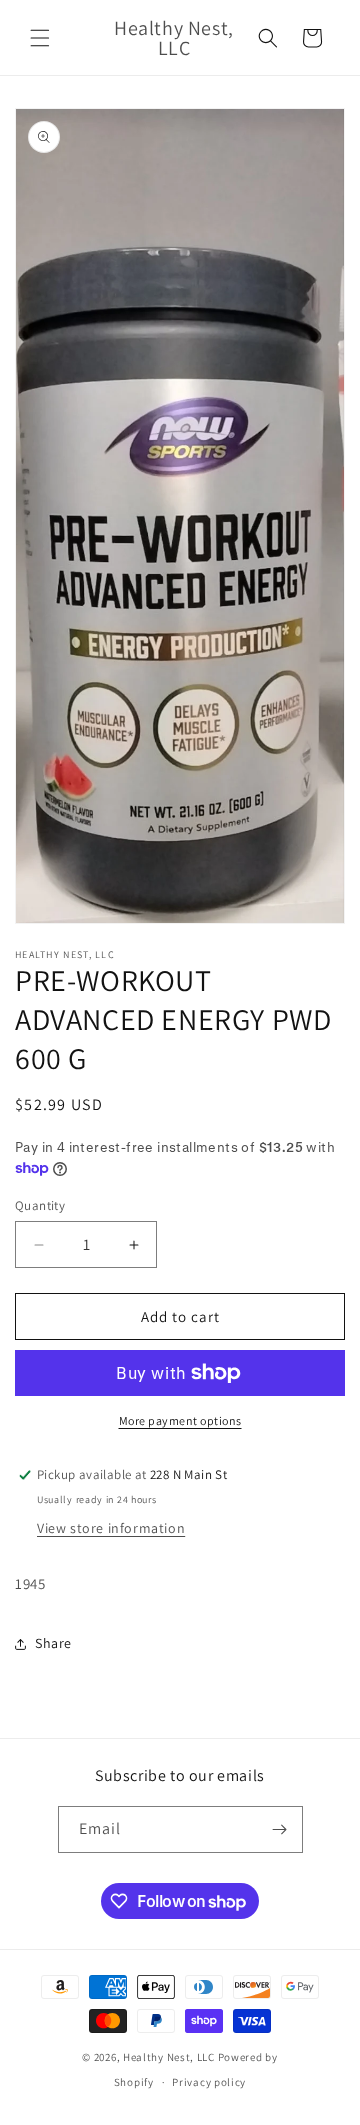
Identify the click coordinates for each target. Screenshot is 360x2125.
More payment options (180, 1420)
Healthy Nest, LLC (169, 2057)
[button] (40, 38)
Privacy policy (209, 2082)
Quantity (40, 1205)
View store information (111, 1528)
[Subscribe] (280, 1829)
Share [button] (53, 1643)
